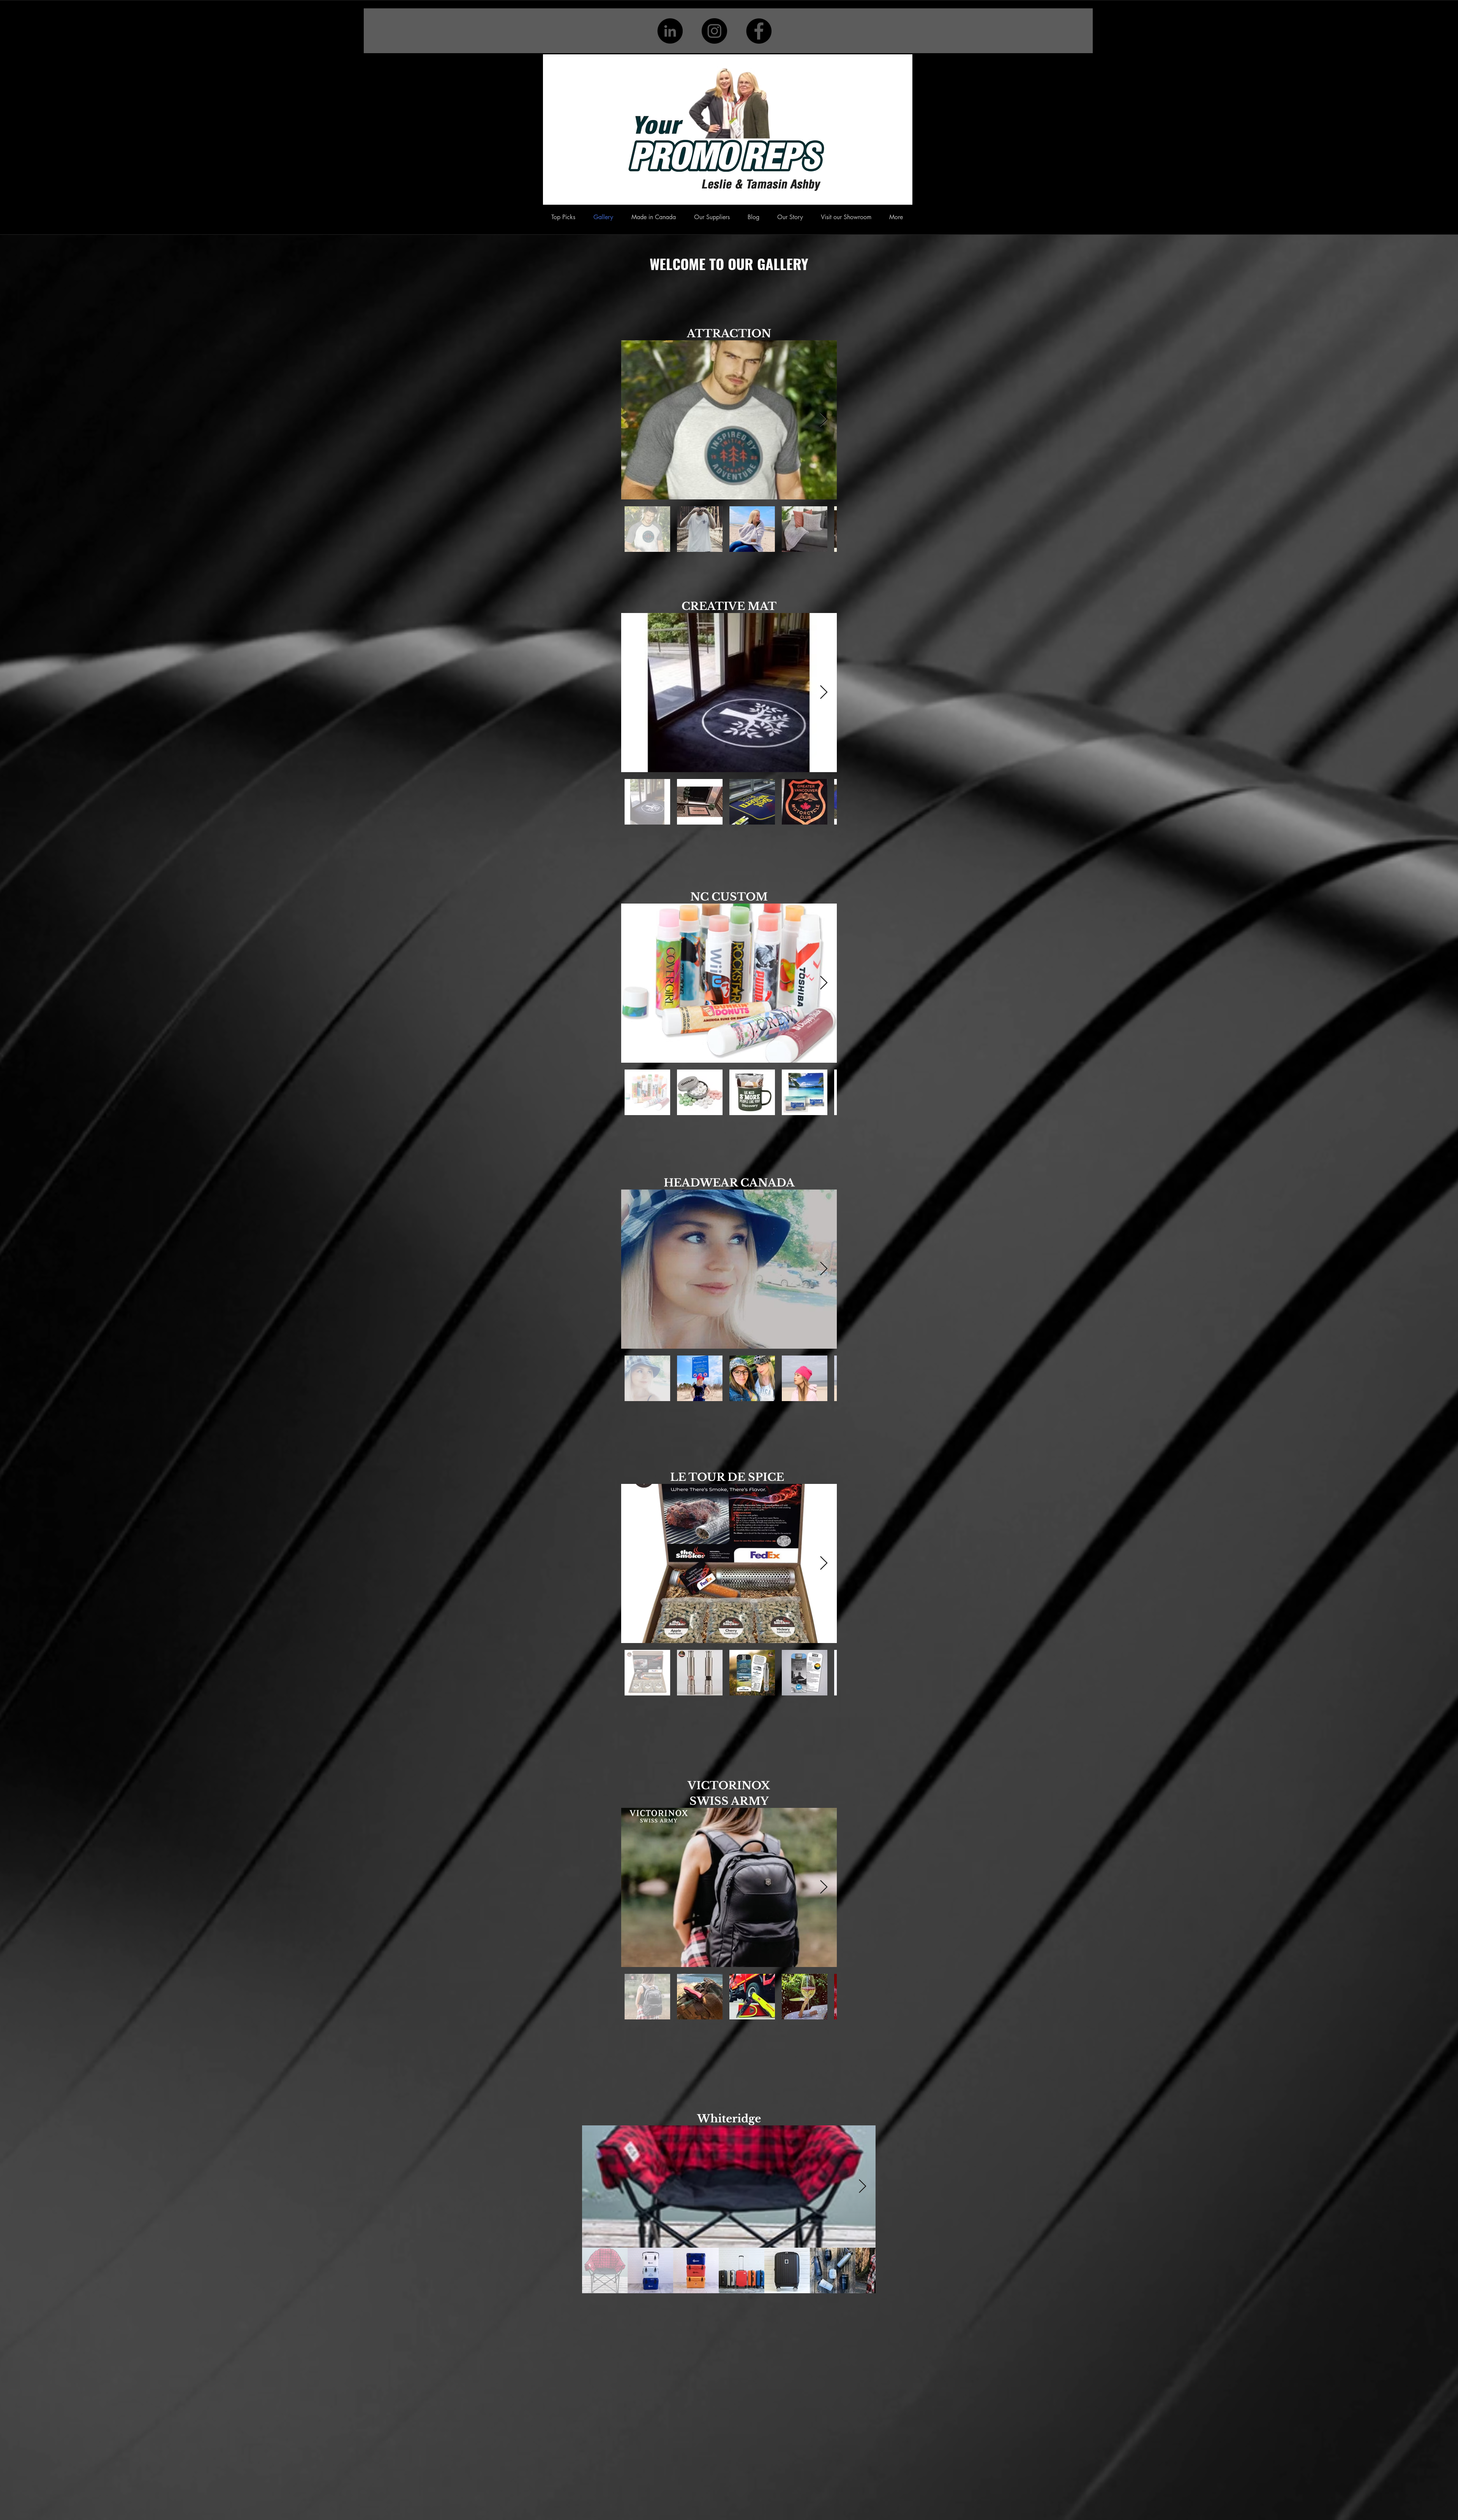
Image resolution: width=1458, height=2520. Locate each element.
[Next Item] (824, 420)
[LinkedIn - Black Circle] (670, 31)
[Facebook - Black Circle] (759, 31)
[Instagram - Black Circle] (714, 31)
